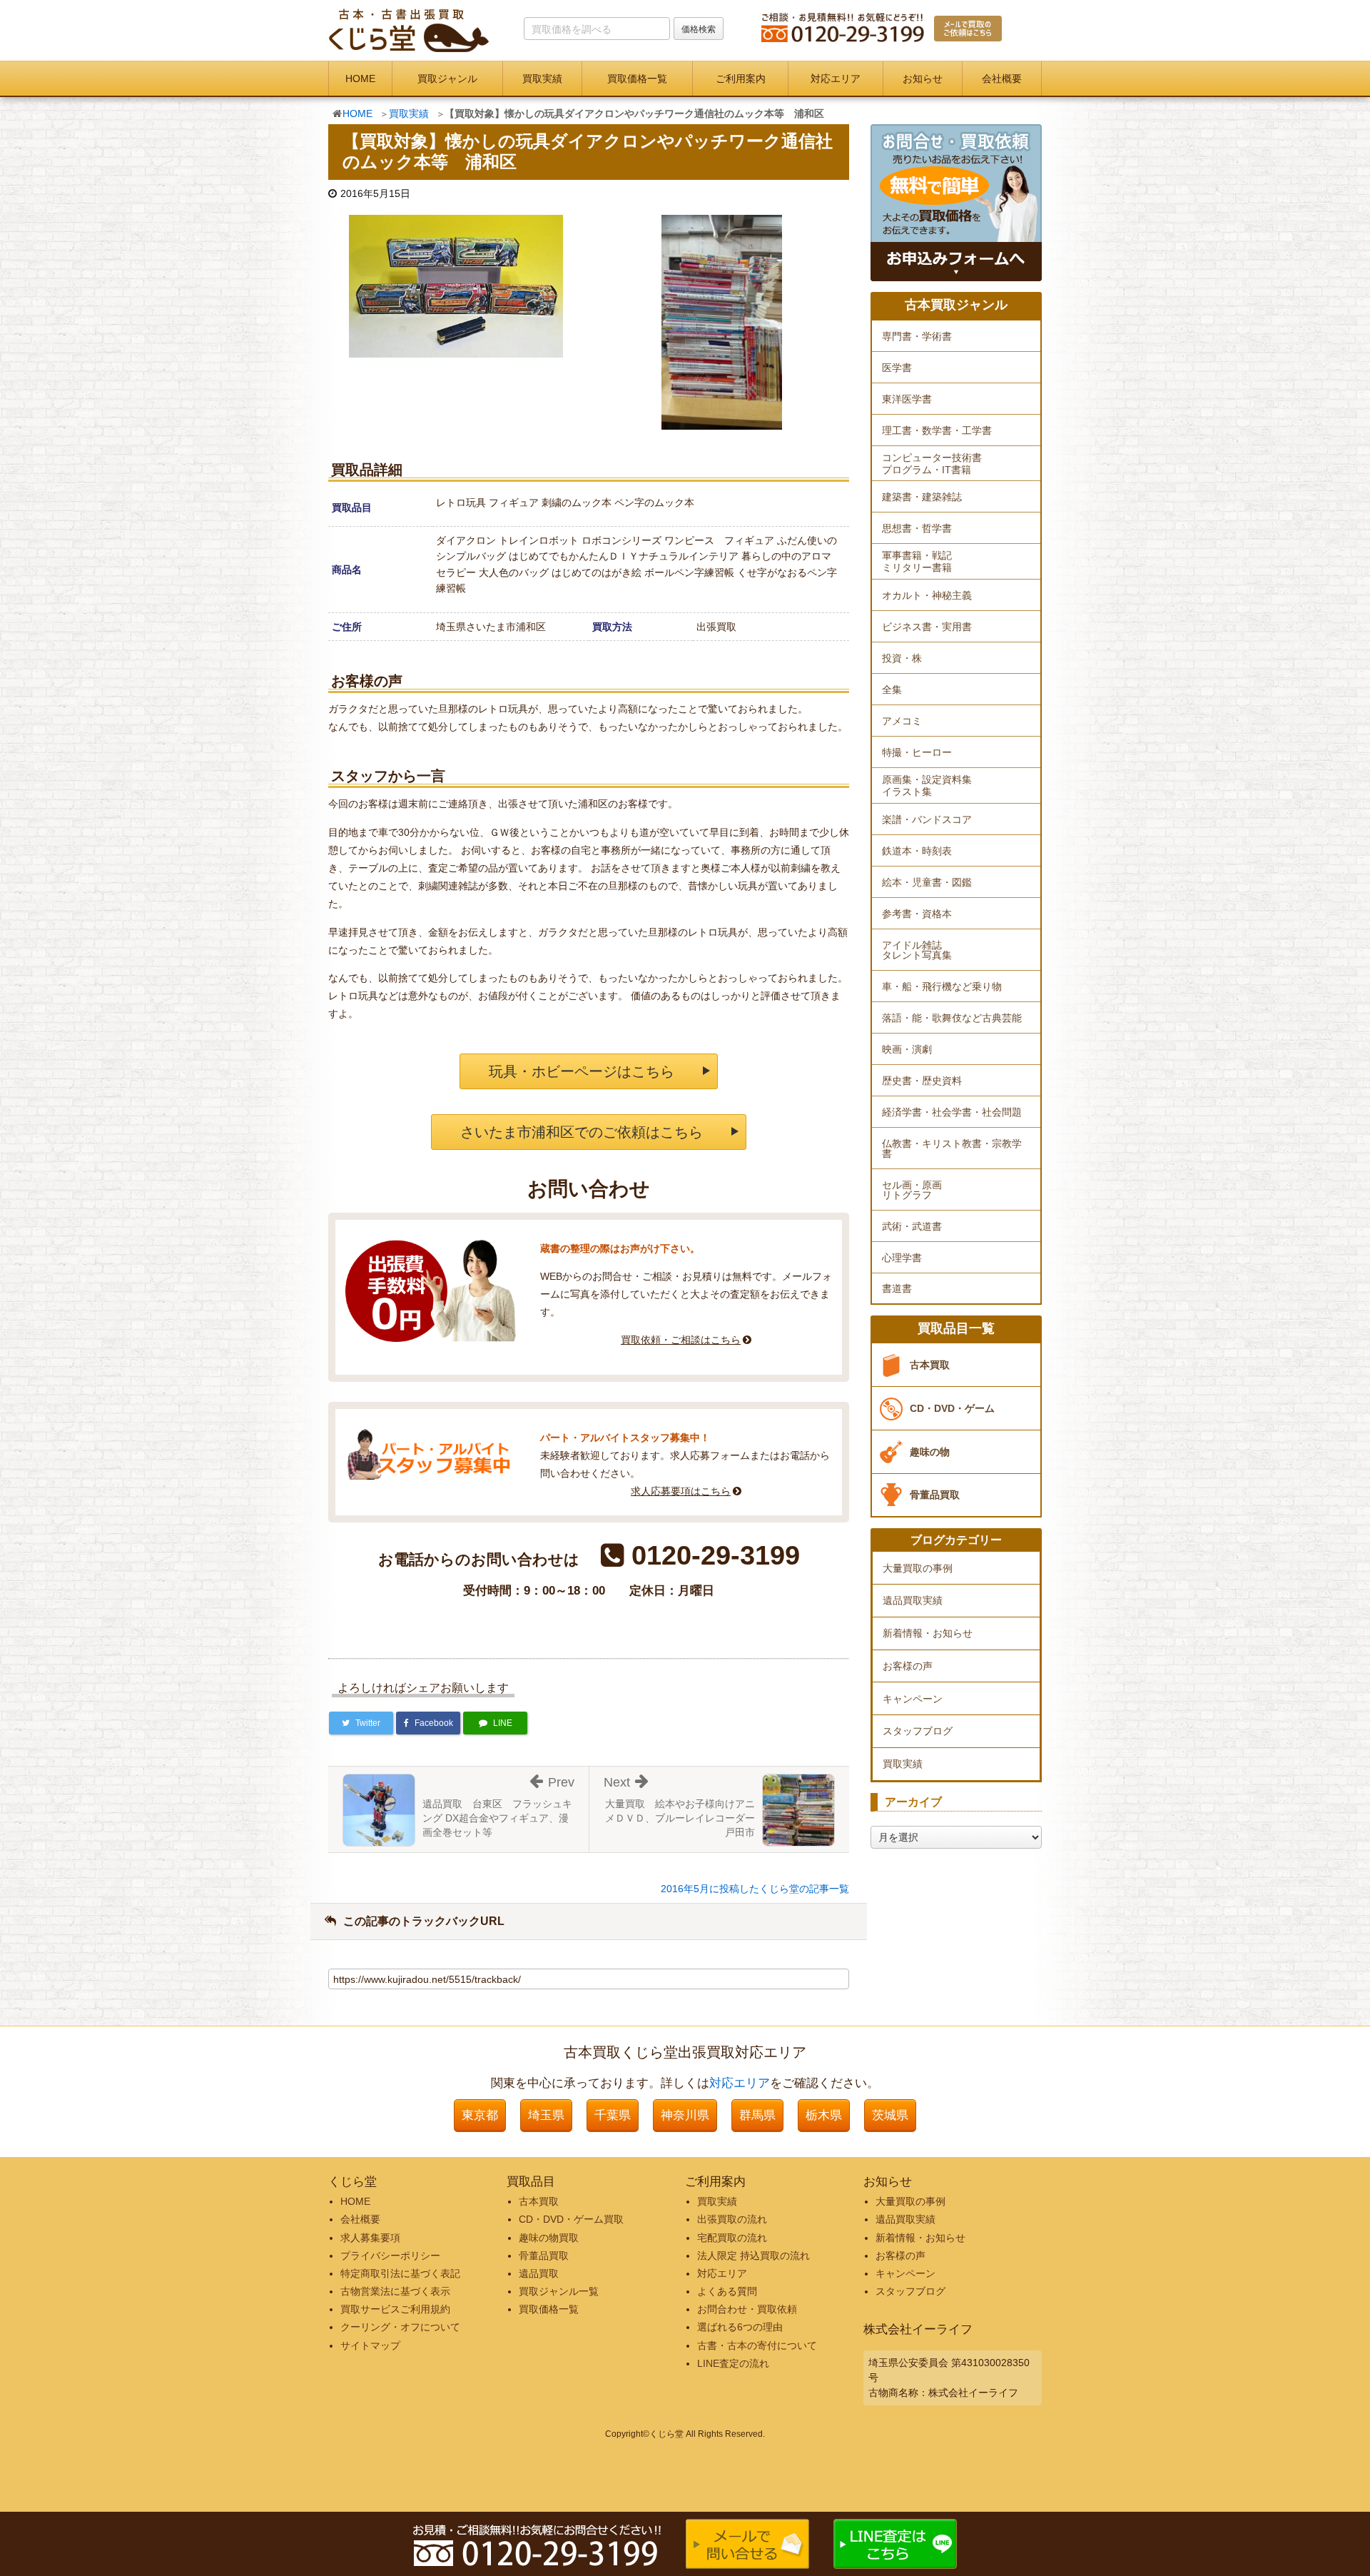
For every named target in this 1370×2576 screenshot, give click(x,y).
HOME (360, 79)
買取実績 (542, 79)
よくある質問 (727, 2291)
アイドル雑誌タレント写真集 (917, 950)
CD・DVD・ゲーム (952, 1408)
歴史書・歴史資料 (922, 1081)
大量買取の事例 (918, 1568)
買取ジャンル (447, 79)
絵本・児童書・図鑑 (927, 882)
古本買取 (930, 1365)
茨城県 (890, 2115)
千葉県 (613, 2115)
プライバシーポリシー (390, 2256)
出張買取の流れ (732, 2219)
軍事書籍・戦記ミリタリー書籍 (917, 561)
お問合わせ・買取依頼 (747, 2309)
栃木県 (824, 2115)
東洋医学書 (907, 399)
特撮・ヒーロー (917, 752)
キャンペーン (913, 1699)
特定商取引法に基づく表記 (400, 2273)
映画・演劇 (907, 1049)
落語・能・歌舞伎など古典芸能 (952, 1018)
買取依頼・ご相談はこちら (681, 1340)
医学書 (897, 368)
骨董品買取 (935, 1495)
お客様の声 (908, 1666)
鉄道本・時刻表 (917, 851)
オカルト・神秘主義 (927, 595)
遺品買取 (539, 2273)
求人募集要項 (370, 2238)
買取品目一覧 (956, 1329)
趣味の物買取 (549, 2238)
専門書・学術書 (917, 336)
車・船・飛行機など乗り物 (942, 986)
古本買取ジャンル (956, 305)
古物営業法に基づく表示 (395, 2291)
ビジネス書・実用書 (927, 627)
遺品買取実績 (913, 1600)
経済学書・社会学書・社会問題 (952, 1112)
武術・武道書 (912, 1226)
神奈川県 (685, 2115)
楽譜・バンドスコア (927, 819)
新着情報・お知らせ (928, 1633)
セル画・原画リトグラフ (912, 1190)
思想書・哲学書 (917, 528)
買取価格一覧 (637, 79)
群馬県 (757, 2115)
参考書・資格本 (917, 914)
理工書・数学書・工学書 (937, 430)
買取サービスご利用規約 (395, 2309)
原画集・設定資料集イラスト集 (927, 786)
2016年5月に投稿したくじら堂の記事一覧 (755, 1889)
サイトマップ (370, 2345)
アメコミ (902, 721)
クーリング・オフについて (400, 2327)
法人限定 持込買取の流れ (753, 2256)
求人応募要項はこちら (681, 1491)
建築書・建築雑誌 (922, 497)
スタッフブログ (918, 1731)
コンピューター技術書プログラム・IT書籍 (932, 464)
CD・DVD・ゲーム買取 (571, 2219)
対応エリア (836, 79)
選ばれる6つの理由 (740, 2327)
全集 (892, 690)
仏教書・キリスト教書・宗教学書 (952, 1148)
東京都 (480, 2115)
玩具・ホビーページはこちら (582, 1071)
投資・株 (902, 658)
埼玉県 (546, 2115)
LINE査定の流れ (733, 2363)
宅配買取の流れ (732, 2238)
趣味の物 (930, 1452)
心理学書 (902, 1258)
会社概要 (1002, 79)
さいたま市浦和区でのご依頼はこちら (582, 1132)
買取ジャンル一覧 (559, 2291)
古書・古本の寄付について (757, 2345)
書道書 (897, 1288)
